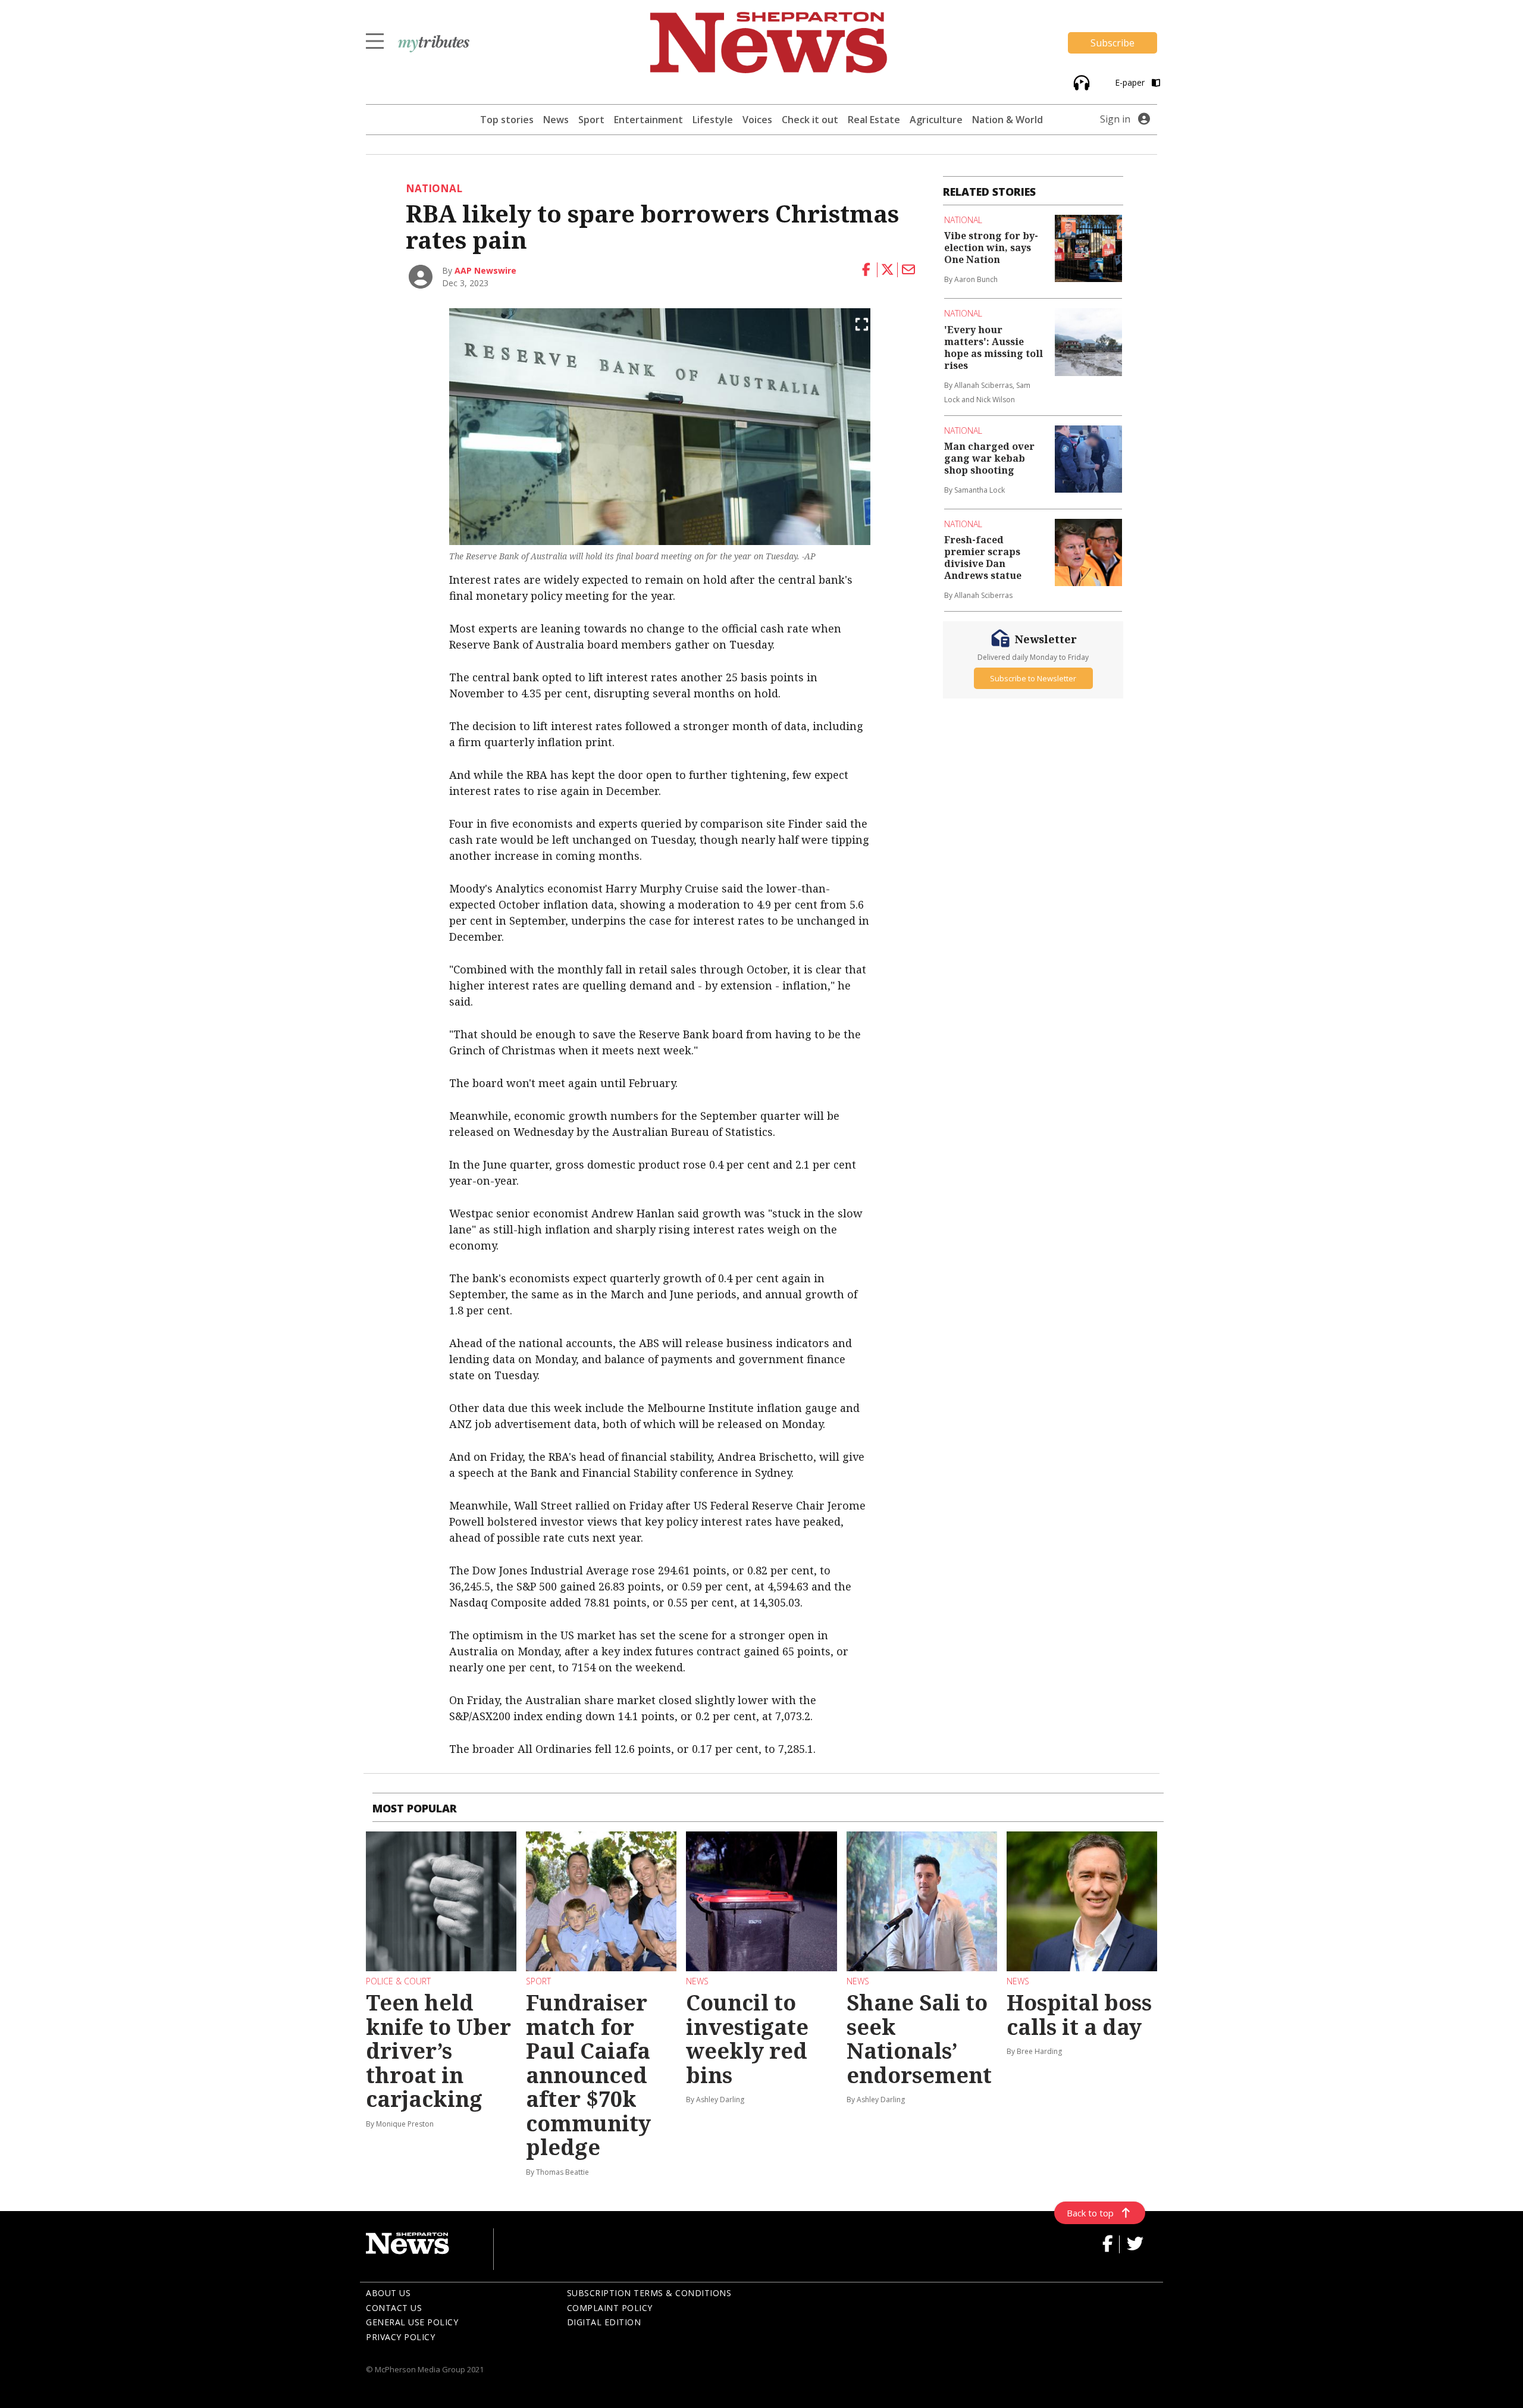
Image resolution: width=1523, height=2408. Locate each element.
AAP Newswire (485, 270)
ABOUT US (388, 2293)
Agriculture (936, 120)
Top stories (507, 120)
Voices (757, 120)
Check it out (810, 120)
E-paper (1131, 82)
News (556, 120)
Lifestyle (713, 120)
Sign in (1115, 119)
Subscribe (1113, 43)
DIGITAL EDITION (604, 2322)
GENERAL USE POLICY (412, 2322)
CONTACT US (394, 2308)
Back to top (1090, 2213)
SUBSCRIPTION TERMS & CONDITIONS (649, 2293)
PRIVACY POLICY (400, 2337)
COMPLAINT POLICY (610, 2308)
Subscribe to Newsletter (1033, 678)
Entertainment (648, 120)
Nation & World (1008, 120)
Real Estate (874, 120)
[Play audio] (1080, 82)
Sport (591, 120)
